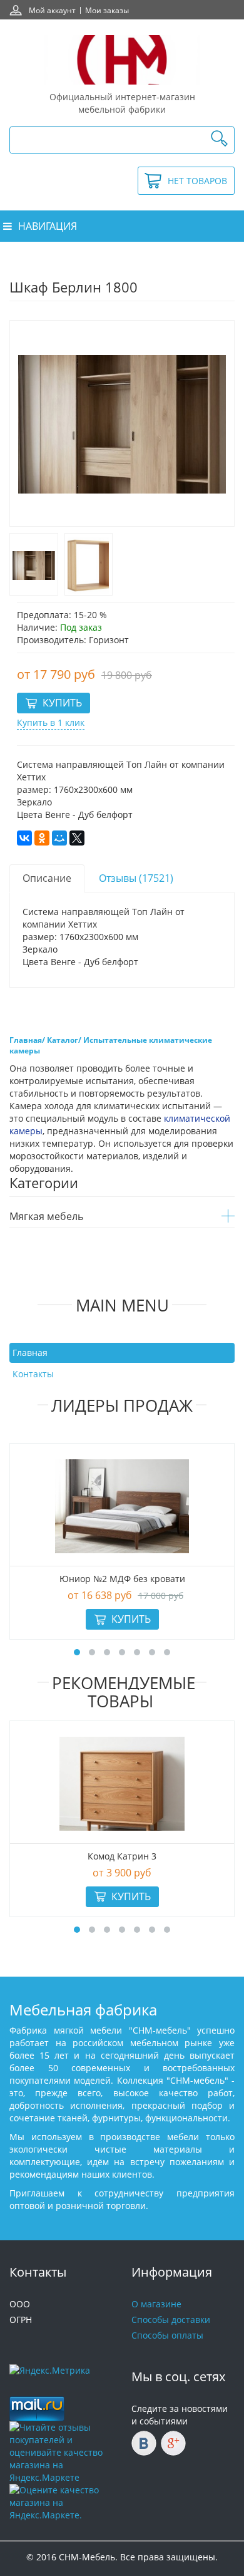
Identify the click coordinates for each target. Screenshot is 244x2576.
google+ (173, 2443)
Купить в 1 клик (51, 722)
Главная (30, 1353)
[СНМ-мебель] (122, 60)
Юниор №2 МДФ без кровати (122, 1579)
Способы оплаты (167, 2335)
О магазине (156, 2304)
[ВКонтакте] (24, 838)
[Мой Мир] (59, 838)
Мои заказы (107, 10)
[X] (77, 838)
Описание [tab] (47, 878)
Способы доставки (171, 2320)
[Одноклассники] (42, 838)
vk (144, 2443)
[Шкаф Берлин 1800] (34, 564)
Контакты (33, 1374)
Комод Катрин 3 (122, 1856)
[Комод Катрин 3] (122, 1784)
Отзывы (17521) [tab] (136, 878)
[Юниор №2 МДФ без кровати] (122, 1506)
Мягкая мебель (46, 1216)
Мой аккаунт (52, 10)
